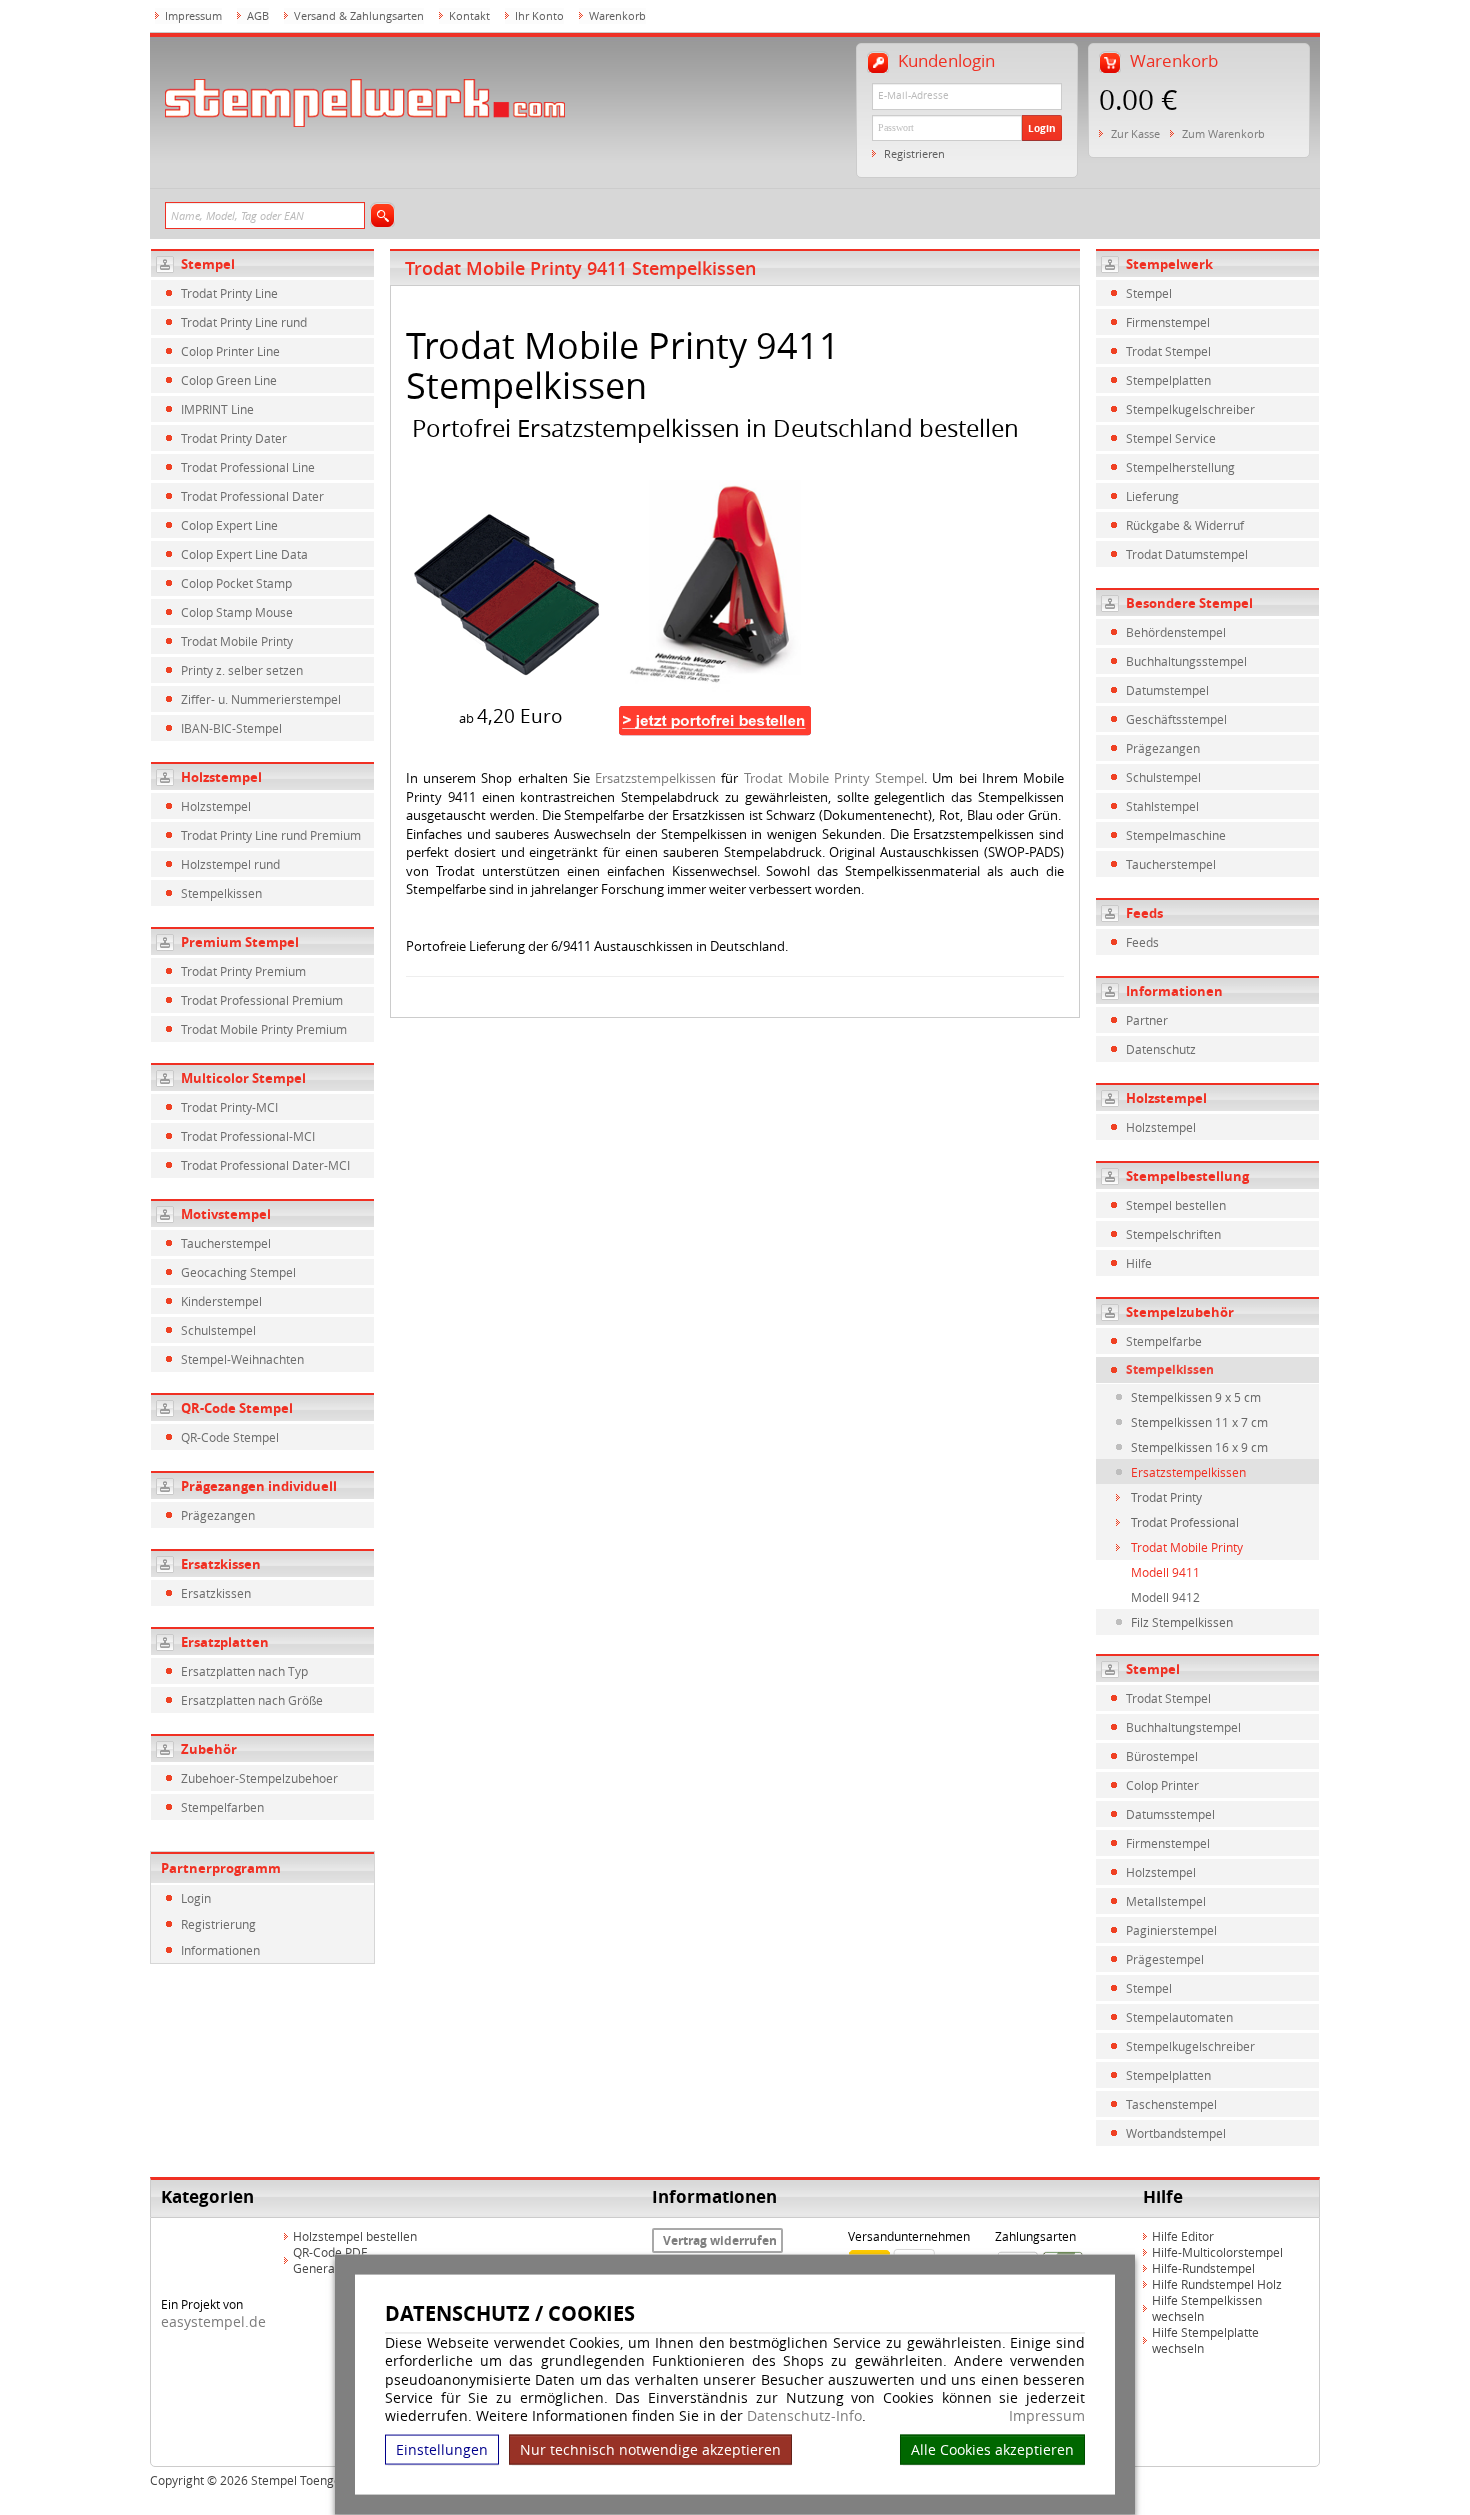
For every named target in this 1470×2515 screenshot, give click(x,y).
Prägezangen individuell (259, 1486)
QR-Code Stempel (237, 1408)
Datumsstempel (1170, 1814)
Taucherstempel (226, 1243)
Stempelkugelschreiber (1190, 409)
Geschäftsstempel (1176, 719)
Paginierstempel (1171, 1930)
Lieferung (1152, 496)
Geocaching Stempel (238, 1272)
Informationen (220, 1950)
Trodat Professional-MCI (248, 1136)
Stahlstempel (1162, 806)
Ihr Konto (539, 15)
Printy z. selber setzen (242, 670)
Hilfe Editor (1183, 2236)
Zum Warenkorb (1223, 133)
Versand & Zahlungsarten (359, 15)
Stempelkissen (221, 893)
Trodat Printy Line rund (244, 322)
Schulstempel (218, 1330)
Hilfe (1139, 1263)
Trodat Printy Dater (234, 438)
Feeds (1142, 942)
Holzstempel (221, 777)
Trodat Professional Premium (262, 1000)
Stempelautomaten (1179, 2017)
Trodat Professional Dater (252, 496)
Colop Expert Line (229, 525)
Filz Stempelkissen (1182, 1622)
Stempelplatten (1168, 380)
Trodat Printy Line (229, 293)
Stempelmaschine (1176, 835)
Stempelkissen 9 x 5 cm (1196, 1397)
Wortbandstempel (1176, 2133)
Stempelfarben (222, 1807)
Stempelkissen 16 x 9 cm (1199, 1447)
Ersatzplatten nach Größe (252, 1700)
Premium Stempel (240, 942)
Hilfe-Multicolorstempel (1217, 2252)
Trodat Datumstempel (1187, 554)
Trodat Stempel (1168, 351)
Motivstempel (226, 1214)
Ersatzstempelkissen (655, 778)
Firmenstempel (1168, 322)
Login (1042, 128)
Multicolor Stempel (243, 1078)
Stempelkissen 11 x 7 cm (1199, 1422)
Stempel (208, 264)
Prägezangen (218, 1515)
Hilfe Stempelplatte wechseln (1205, 2340)
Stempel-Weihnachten (242, 1359)
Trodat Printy (1166, 1497)
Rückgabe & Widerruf (1185, 525)
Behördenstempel (1176, 632)
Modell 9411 (1165, 1572)
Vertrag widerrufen (720, 2240)
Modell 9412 (1165, 1597)
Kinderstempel (221, 1301)
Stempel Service (1171, 438)
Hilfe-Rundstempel (1203, 2268)
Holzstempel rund (230, 864)
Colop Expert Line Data (244, 554)
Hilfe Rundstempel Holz (1217, 2284)
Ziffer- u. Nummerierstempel (261, 699)
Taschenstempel (1171, 2104)
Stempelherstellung (1180, 467)
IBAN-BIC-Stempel (231, 728)
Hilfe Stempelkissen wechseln (1207, 2308)
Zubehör (209, 1749)
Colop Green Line (229, 380)
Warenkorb (617, 15)
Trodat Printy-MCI (229, 1107)
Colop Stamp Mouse (237, 612)
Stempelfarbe (1164, 1341)
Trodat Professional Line (248, 467)
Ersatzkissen (221, 1564)
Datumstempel (1167, 690)
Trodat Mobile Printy (237, 641)
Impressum (1047, 2416)
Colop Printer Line (230, 351)
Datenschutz (1161, 1049)
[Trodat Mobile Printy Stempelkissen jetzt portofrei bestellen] (715, 720)
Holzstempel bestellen (355, 2236)
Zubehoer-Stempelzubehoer (259, 1778)
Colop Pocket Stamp (236, 583)
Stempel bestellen (1176, 1205)
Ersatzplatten (225, 1642)
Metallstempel (1166, 1901)
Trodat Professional (1185, 1522)
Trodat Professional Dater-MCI (265, 1165)
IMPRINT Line (217, 409)
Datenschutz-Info (804, 2415)
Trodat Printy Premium (243, 971)
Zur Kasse (1135, 133)
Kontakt (469, 15)
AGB (258, 15)
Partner (1147, 1020)
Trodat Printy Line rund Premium (271, 835)
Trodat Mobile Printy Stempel (834, 778)
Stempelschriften (1173, 1234)
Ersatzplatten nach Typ (244, 1671)
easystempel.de (213, 2321)
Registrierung (218, 1924)
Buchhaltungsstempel (1186, 661)
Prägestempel (1165, 1959)
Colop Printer (1162, 1785)
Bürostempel (1162, 1756)
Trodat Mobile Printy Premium (264, 1029)
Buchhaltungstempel (1183, 1727)
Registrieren (914, 153)
